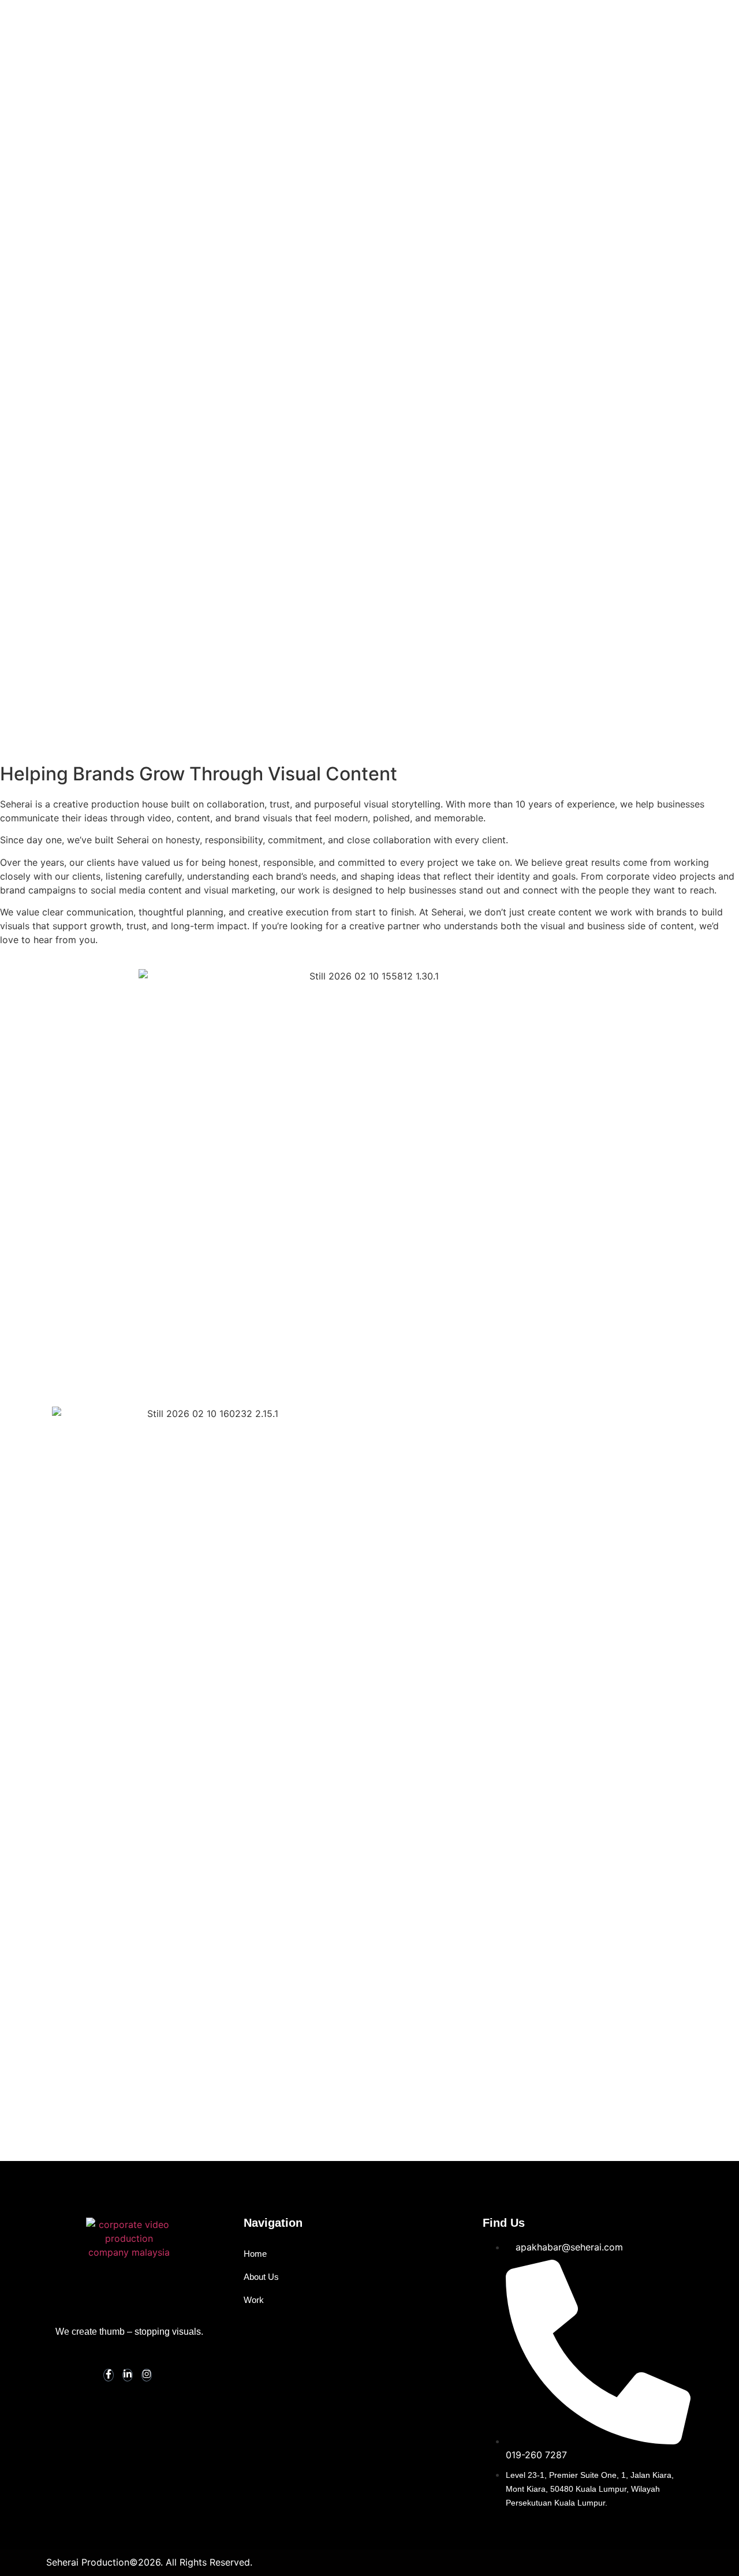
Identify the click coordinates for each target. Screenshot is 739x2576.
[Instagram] (147, 2375)
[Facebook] (109, 2375)
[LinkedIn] (128, 2375)
